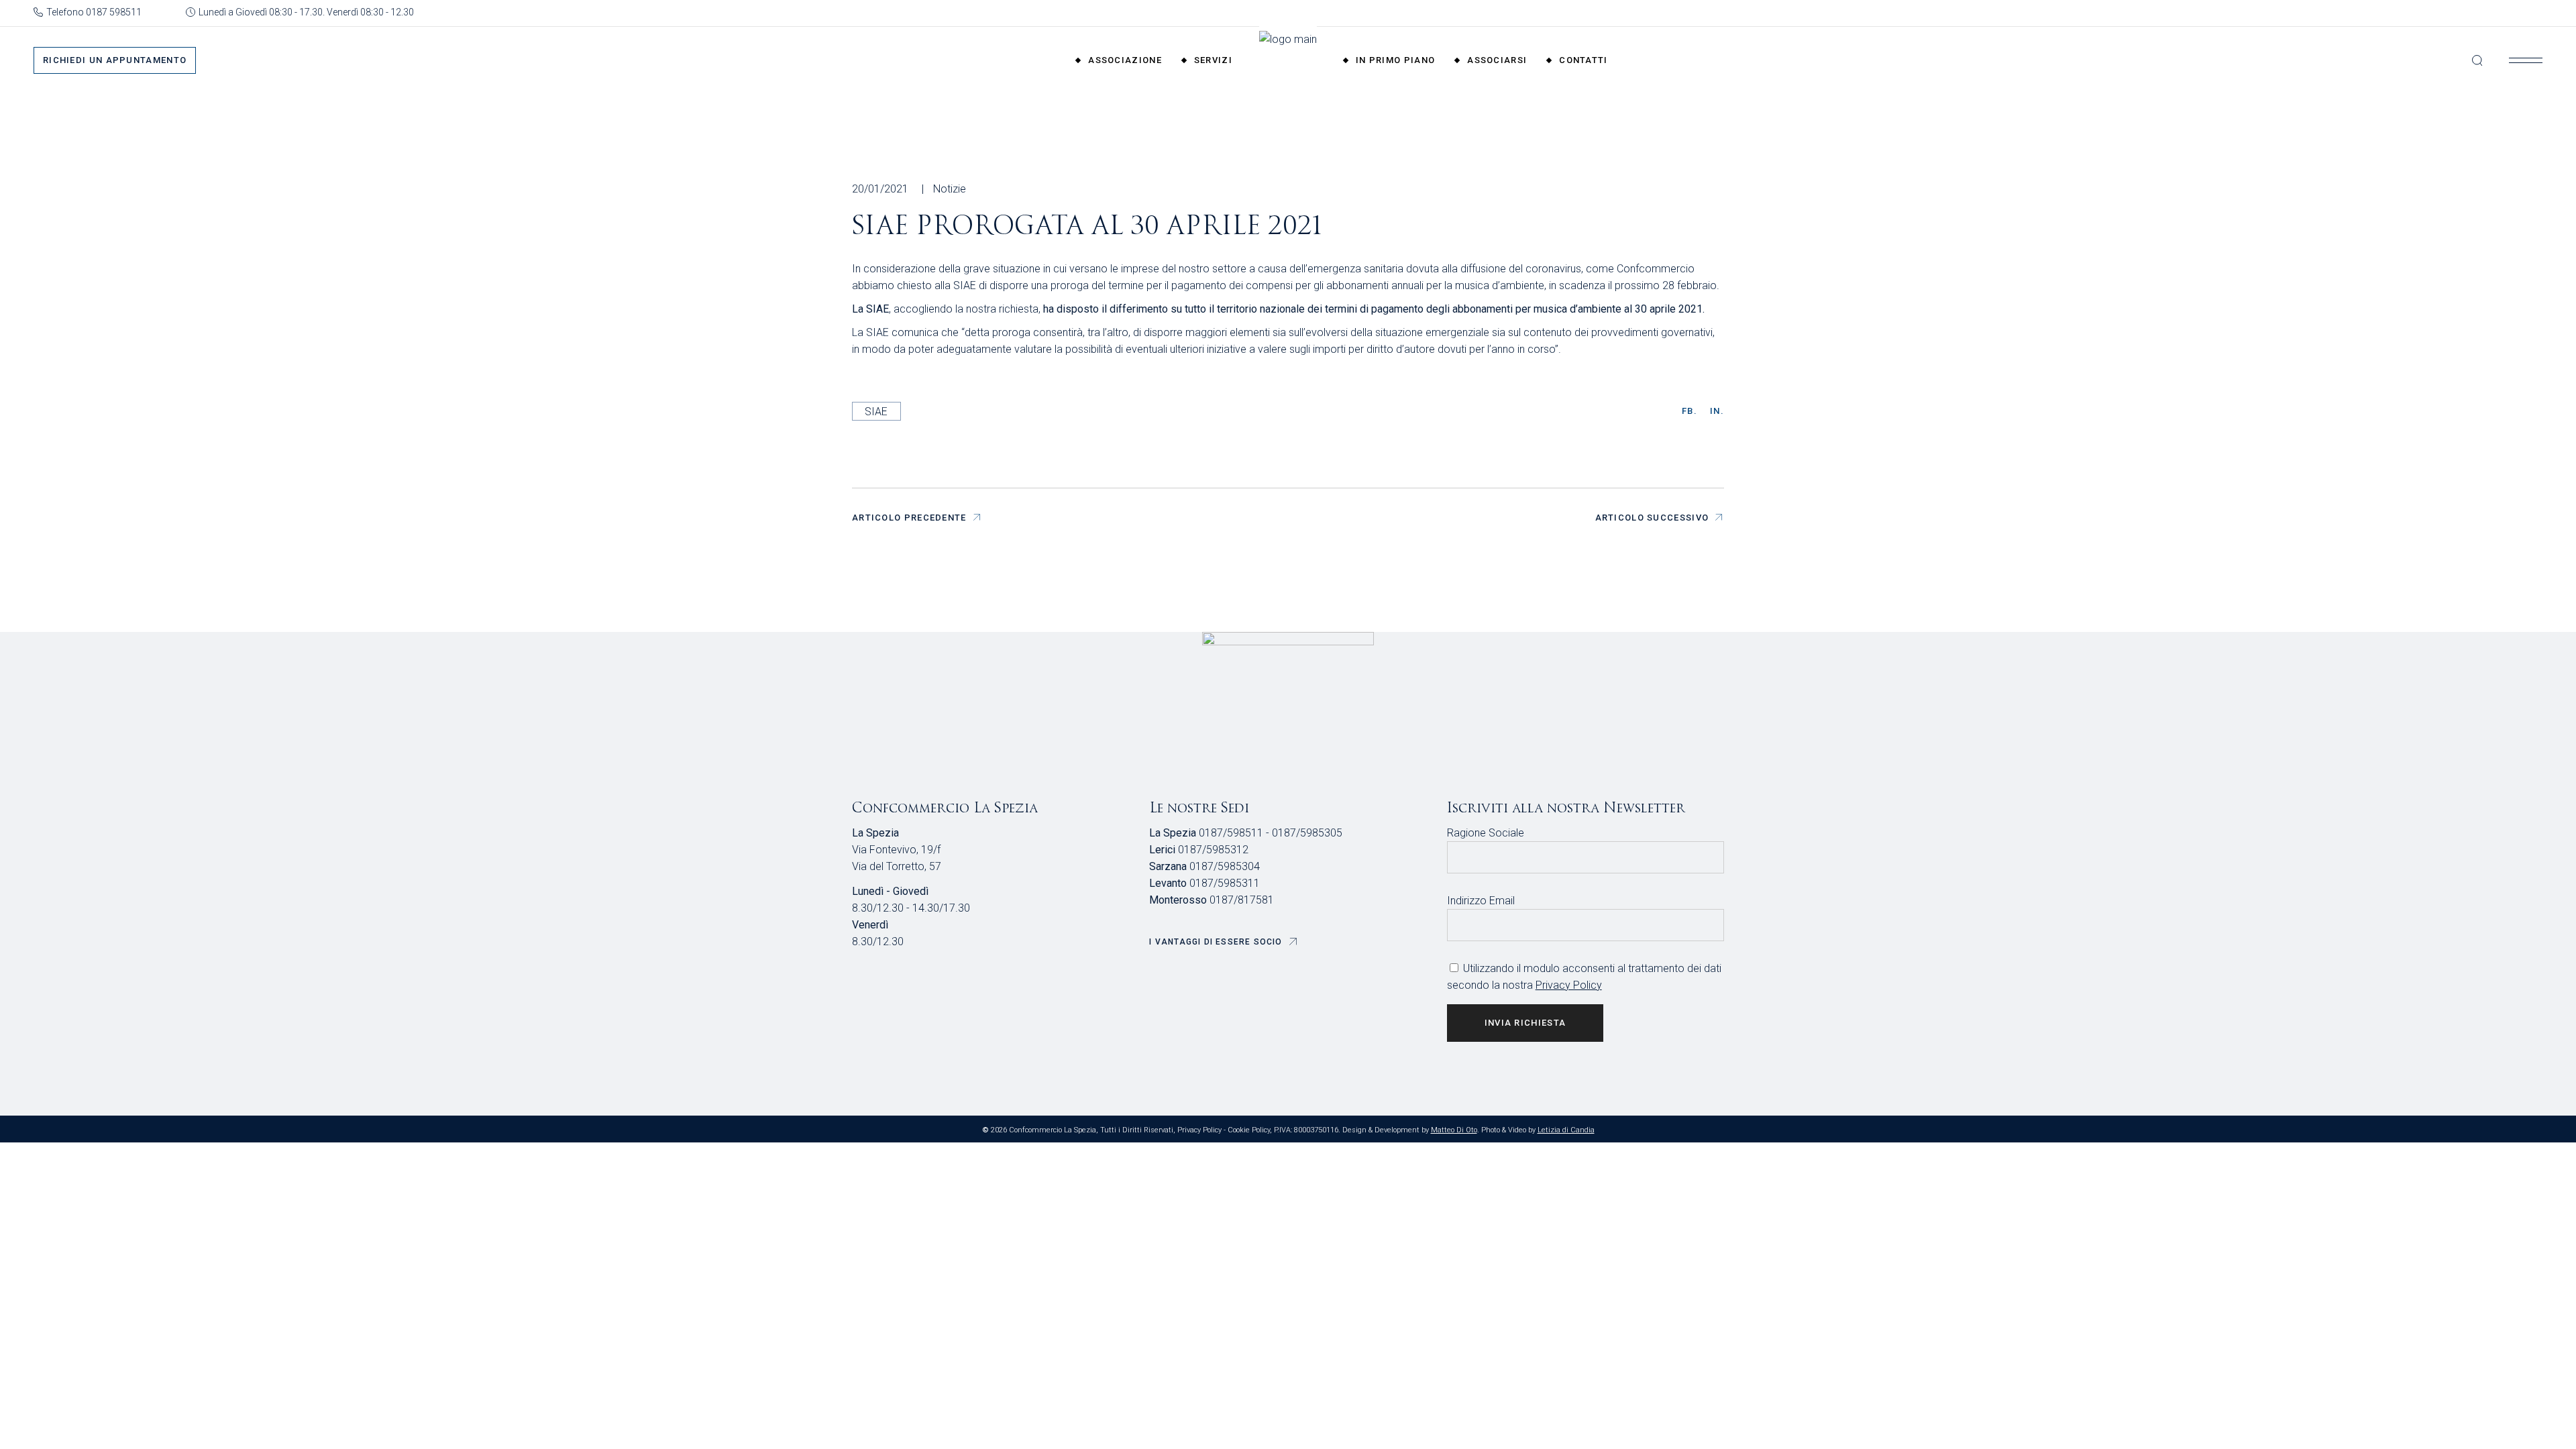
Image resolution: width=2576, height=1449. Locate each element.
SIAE (876, 412)
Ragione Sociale (1486, 833)
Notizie (950, 189)
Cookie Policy (1249, 1130)
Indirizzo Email (1481, 901)
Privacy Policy (1569, 985)
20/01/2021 (880, 189)
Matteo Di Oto (1454, 1130)
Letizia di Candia (1566, 1130)
